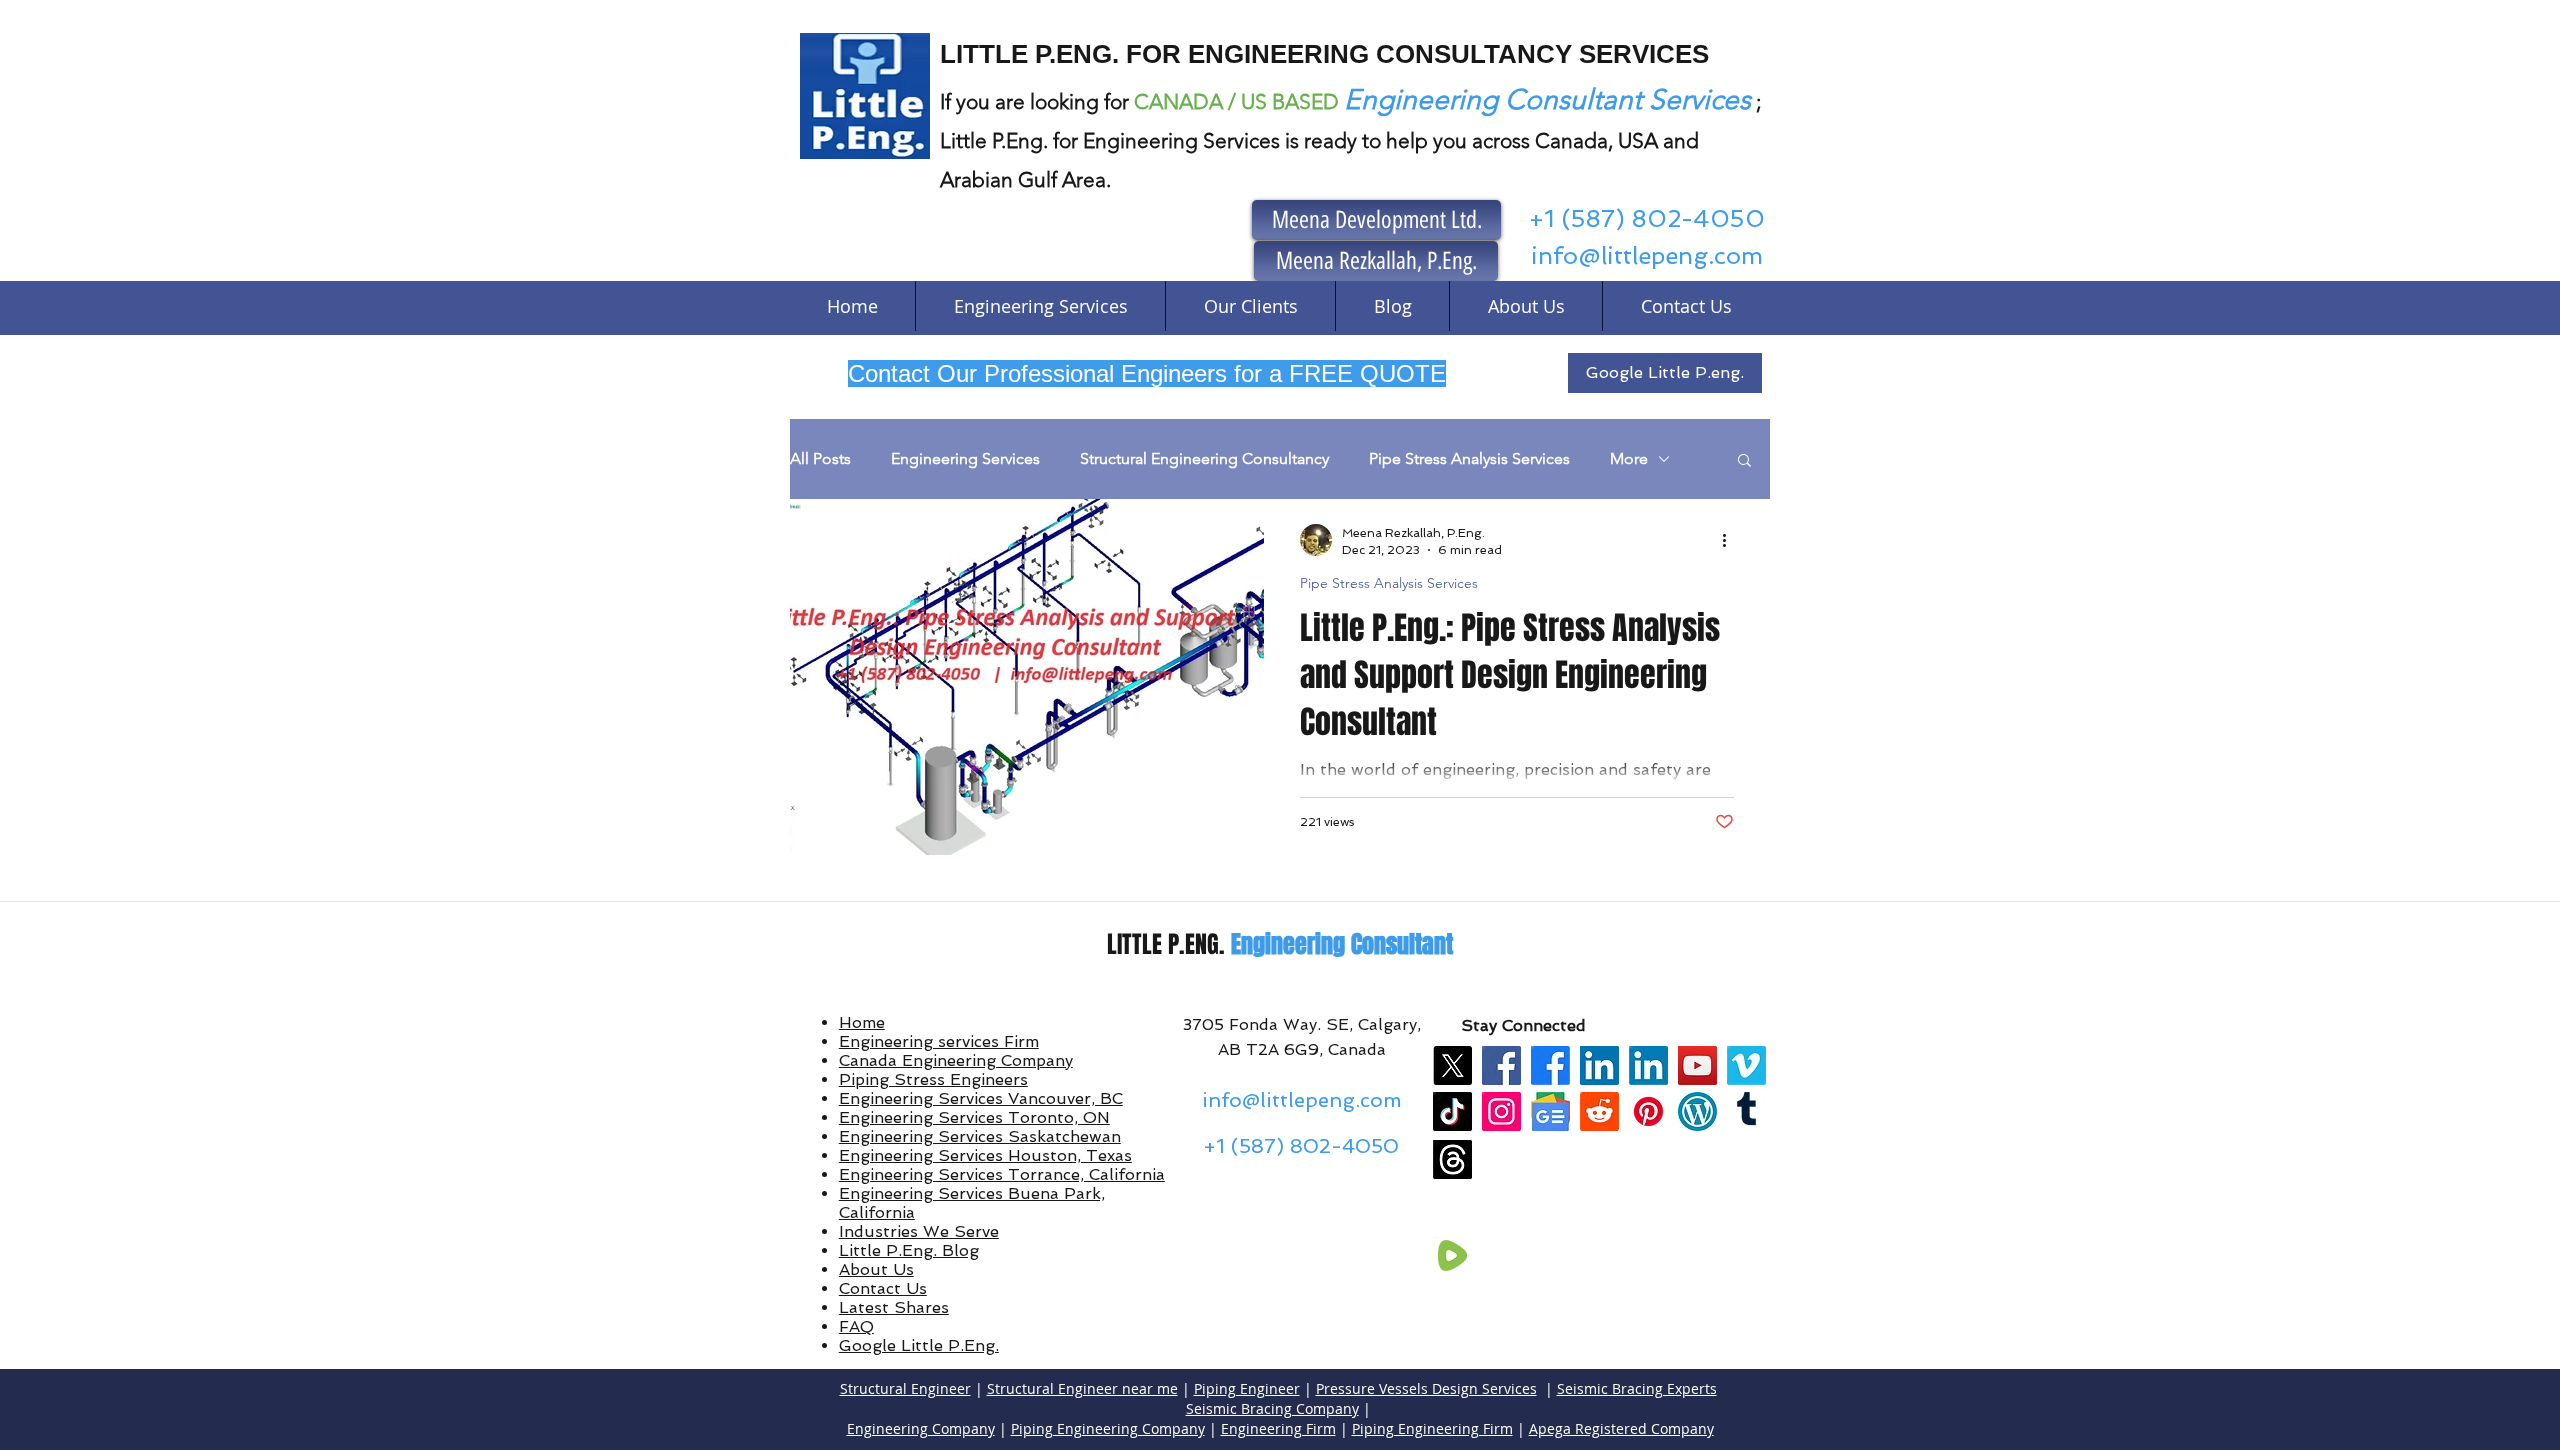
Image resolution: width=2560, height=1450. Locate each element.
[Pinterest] (1648, 1111)
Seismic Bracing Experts (1637, 1388)
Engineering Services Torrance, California (1002, 1174)
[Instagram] (1501, 1111)
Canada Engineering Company (956, 1060)
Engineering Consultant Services (1547, 99)
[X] (1452, 1065)
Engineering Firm (1278, 1428)
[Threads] (1452, 1159)
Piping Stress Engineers (933, 1079)
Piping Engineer (1247, 1388)
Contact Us (883, 1288)
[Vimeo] (1746, 1065)
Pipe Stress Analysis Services (1469, 458)
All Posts (820, 458)
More (1629, 458)
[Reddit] (1599, 1111)
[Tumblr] (1746, 1111)
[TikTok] (1452, 1111)
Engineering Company (921, 1428)
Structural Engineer (905, 1388)
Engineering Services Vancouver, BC (981, 1098)
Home (862, 1022)
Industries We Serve (919, 1231)
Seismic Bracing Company (1272, 1408)
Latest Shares (894, 1307)
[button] (1744, 461)
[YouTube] (1697, 1065)
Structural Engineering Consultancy (1204, 458)
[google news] (1550, 1111)
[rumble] (1452, 1255)
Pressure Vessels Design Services (1426, 1388)
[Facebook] (1501, 1065)
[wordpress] (1697, 1111)
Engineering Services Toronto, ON (974, 1117)
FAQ (856, 1326)
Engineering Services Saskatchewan (980, 1136)
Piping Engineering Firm (1432, 1428)
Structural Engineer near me (1082, 1388)
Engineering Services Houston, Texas (985, 1155)
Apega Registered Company (1621, 1428)
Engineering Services (965, 458)
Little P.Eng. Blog (909, 1250)
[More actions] (1731, 540)
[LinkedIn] (1599, 1065)
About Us (876, 1269)
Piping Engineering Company (1108, 1428)
